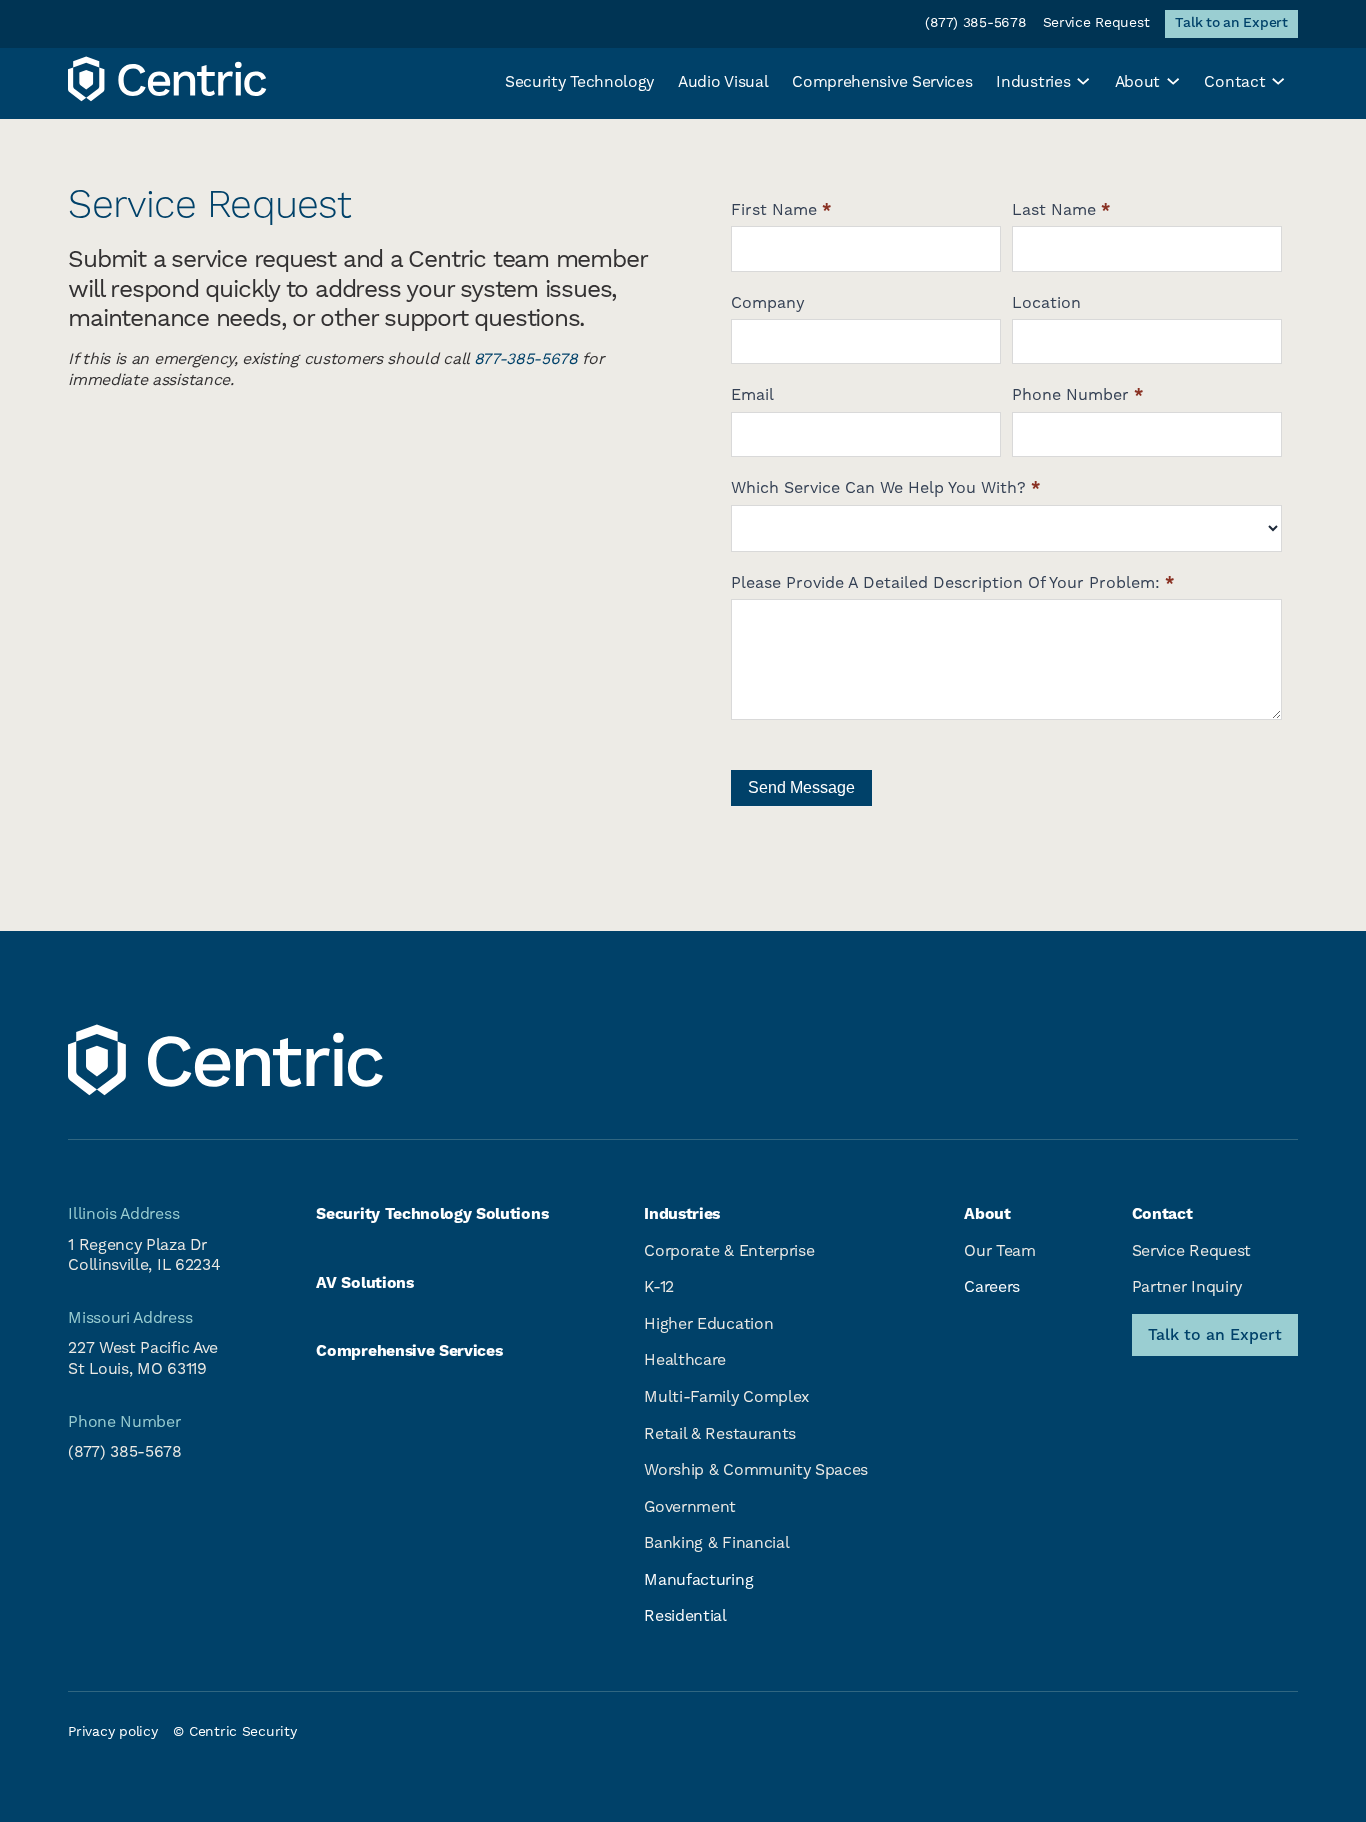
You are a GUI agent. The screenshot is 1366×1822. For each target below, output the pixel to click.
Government (690, 1507)
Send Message (801, 787)
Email (752, 395)
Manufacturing (698, 1580)
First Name (781, 210)
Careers (992, 1287)
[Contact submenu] (1278, 79)
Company (768, 303)
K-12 (659, 1287)
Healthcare (685, 1360)
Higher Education (708, 1324)
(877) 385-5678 (125, 1452)
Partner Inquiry (1187, 1287)
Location (1046, 303)
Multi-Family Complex (726, 1397)
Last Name (1061, 210)
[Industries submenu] (1083, 79)
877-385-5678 (526, 359)
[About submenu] (1173, 79)
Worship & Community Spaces (756, 1470)
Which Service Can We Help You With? (885, 488)
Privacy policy (112, 1732)
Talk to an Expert (1215, 1335)
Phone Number (1077, 395)
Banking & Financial (716, 1543)
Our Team (999, 1251)
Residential (685, 1616)
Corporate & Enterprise (729, 1251)
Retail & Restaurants (720, 1434)
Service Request (1191, 1251)
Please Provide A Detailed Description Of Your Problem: (952, 583)
